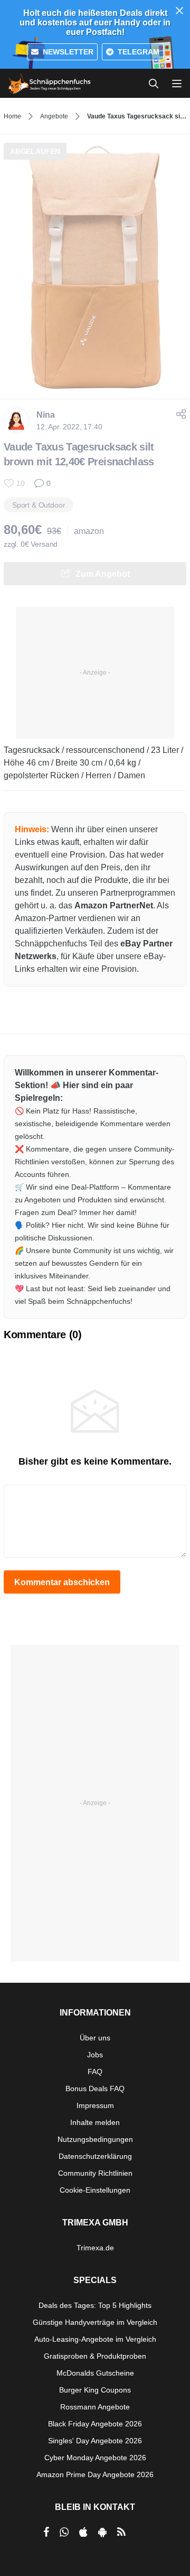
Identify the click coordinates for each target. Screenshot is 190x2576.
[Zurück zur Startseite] (50, 84)
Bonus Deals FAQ (95, 2089)
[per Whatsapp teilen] (64, 2532)
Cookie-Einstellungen (95, 2190)
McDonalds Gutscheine (95, 2373)
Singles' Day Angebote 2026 (95, 2441)
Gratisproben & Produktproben (95, 2356)
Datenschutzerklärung (95, 2156)
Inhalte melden (95, 2122)
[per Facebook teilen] (46, 2532)
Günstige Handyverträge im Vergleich (95, 2322)
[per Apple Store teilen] (83, 2532)
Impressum (95, 2105)
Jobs (95, 2055)
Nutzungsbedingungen (95, 2139)
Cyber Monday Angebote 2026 (95, 2458)
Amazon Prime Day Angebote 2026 (95, 2474)
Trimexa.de (95, 2248)
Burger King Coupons (95, 2390)
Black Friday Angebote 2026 (95, 2424)
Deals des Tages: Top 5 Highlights (95, 2305)
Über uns (95, 2038)
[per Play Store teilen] (102, 2532)
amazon (89, 531)
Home (12, 116)
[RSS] (121, 2532)
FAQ (95, 2072)
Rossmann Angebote (95, 2407)
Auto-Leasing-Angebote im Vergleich (95, 2339)
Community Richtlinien (95, 2173)
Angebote (54, 116)
